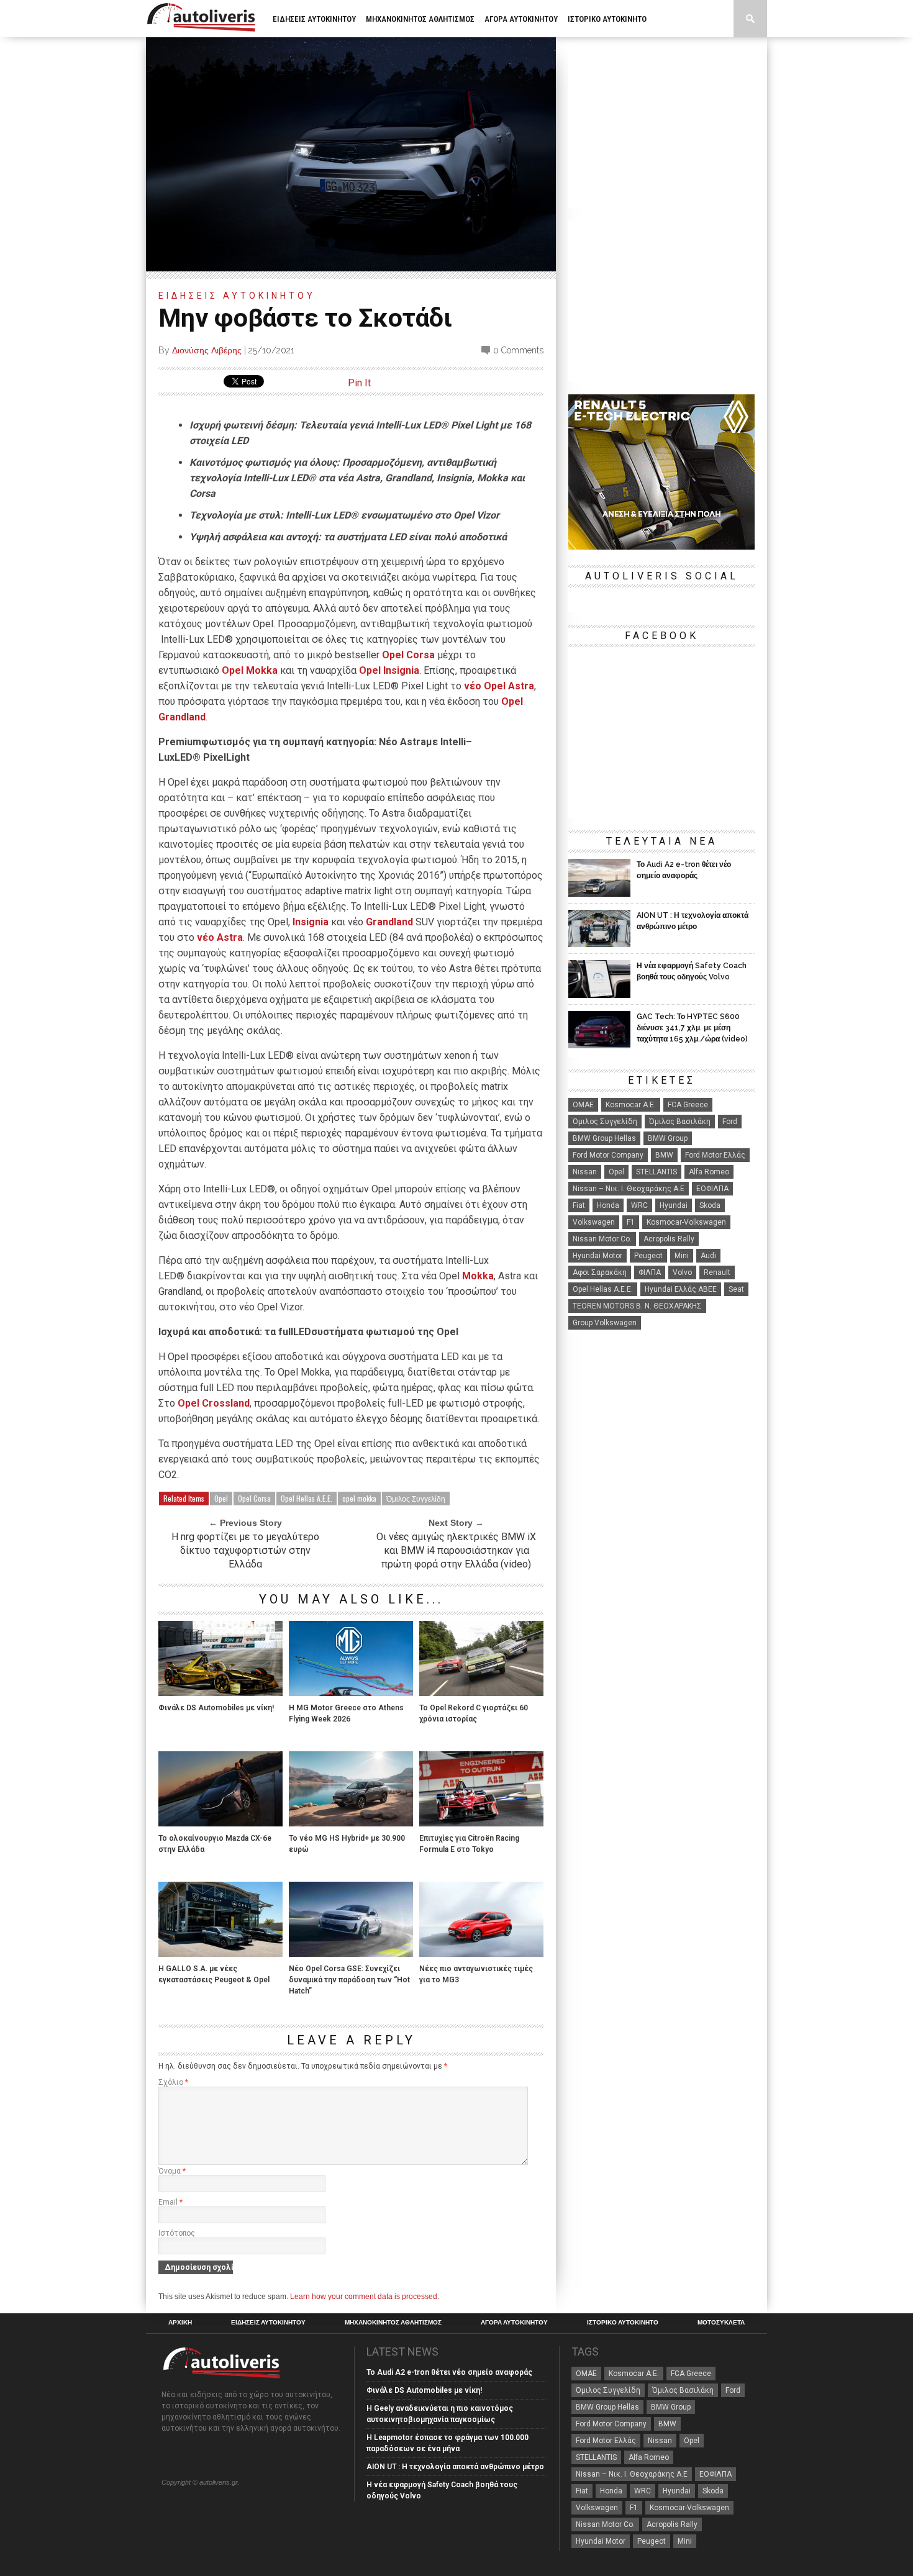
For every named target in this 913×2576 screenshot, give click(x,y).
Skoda (710, 1205)
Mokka (478, 1276)
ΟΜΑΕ (583, 1105)
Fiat (579, 1205)
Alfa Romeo (709, 1172)
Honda (608, 1205)
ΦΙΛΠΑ (650, 1272)
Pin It (359, 383)
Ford (730, 1122)
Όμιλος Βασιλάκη (680, 1122)
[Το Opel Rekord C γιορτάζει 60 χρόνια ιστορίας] (481, 1693)
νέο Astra (220, 937)
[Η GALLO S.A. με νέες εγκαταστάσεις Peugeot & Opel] (220, 1953)
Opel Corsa (408, 655)
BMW (664, 1155)
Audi (708, 1256)
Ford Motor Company (608, 1155)
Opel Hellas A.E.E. (307, 1498)
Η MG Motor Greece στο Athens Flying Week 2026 (346, 1713)
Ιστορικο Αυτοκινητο (607, 19)
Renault (717, 1272)
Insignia (311, 922)
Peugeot (648, 1256)
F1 (631, 1222)
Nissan (585, 1172)
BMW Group (668, 1138)
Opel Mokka (250, 670)
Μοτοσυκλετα (298, 56)
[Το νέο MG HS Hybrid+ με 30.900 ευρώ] (351, 1823)
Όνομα (172, 2171)
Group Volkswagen (605, 1323)
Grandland (389, 922)
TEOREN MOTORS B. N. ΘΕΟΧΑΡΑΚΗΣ (637, 1306)
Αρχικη (180, 2323)
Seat (736, 1289)
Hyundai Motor (597, 1256)
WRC (639, 1205)
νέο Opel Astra (499, 686)
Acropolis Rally (669, 1239)
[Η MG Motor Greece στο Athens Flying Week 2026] (351, 1693)
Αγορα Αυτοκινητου (521, 19)
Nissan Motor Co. (602, 1239)
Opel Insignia (389, 670)
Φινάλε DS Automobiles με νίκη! (216, 1708)
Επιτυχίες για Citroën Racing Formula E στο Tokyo (469, 1844)
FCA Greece (688, 1105)
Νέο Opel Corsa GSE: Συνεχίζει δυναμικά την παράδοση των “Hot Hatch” (349, 1980)
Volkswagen (594, 1222)
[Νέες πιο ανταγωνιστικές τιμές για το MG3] (481, 1953)
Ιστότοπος (177, 2233)
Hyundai (674, 1205)
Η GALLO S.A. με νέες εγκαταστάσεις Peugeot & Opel (214, 1974)
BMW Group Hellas (604, 1138)
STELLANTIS (656, 1172)
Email (170, 2202)
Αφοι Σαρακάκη (600, 1272)
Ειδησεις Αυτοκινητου (314, 19)
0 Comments (518, 350)
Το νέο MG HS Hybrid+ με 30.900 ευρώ (347, 1844)
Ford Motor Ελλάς (715, 1155)
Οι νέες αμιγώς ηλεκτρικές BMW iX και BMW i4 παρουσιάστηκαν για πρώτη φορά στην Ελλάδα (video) (456, 1550)
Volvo (682, 1272)
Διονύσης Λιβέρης (207, 350)
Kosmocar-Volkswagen (686, 1222)
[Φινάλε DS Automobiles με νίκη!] (220, 1693)
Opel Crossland (214, 1403)
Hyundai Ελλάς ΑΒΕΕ (681, 1289)
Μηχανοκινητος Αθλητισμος (420, 19)
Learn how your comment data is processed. (365, 2297)
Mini (682, 1256)
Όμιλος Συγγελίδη (416, 1498)
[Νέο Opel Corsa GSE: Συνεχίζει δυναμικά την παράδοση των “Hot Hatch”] (351, 1953)
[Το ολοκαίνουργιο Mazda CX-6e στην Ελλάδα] (220, 1823)
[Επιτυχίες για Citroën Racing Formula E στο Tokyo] (481, 1823)
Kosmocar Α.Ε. (631, 1105)
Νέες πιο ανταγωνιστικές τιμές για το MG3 (476, 1974)
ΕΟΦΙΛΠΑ (712, 1189)
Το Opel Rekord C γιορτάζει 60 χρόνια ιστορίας (474, 1713)
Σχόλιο (173, 2082)
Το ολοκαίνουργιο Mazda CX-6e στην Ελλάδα (215, 1844)
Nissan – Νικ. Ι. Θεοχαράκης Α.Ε (629, 1189)
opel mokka (359, 1498)
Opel (221, 1498)
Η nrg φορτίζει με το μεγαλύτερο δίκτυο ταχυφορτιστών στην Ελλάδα (245, 1550)
